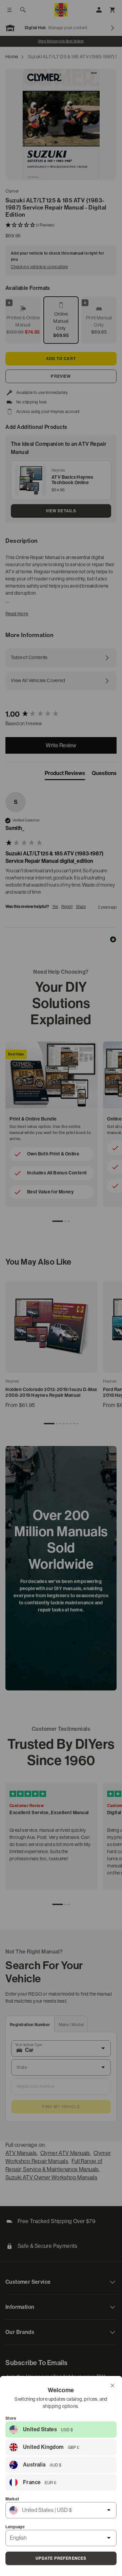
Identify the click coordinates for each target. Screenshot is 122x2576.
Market (12, 2499)
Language (15, 2527)
